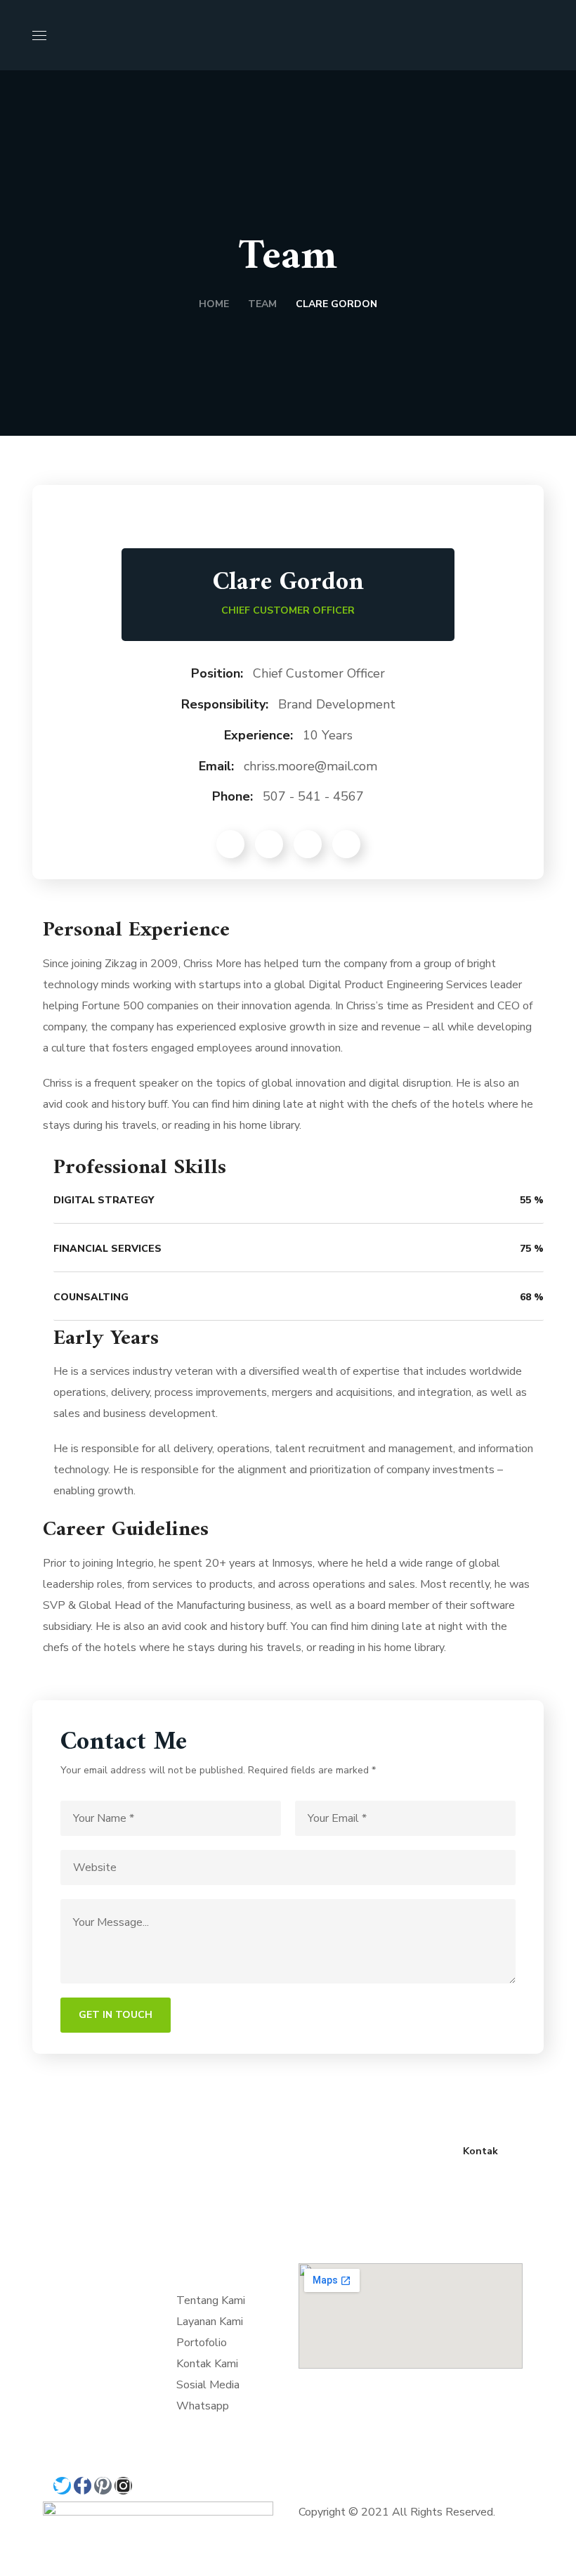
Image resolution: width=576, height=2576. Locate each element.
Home (214, 304)
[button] (538, 35)
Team (262, 304)
